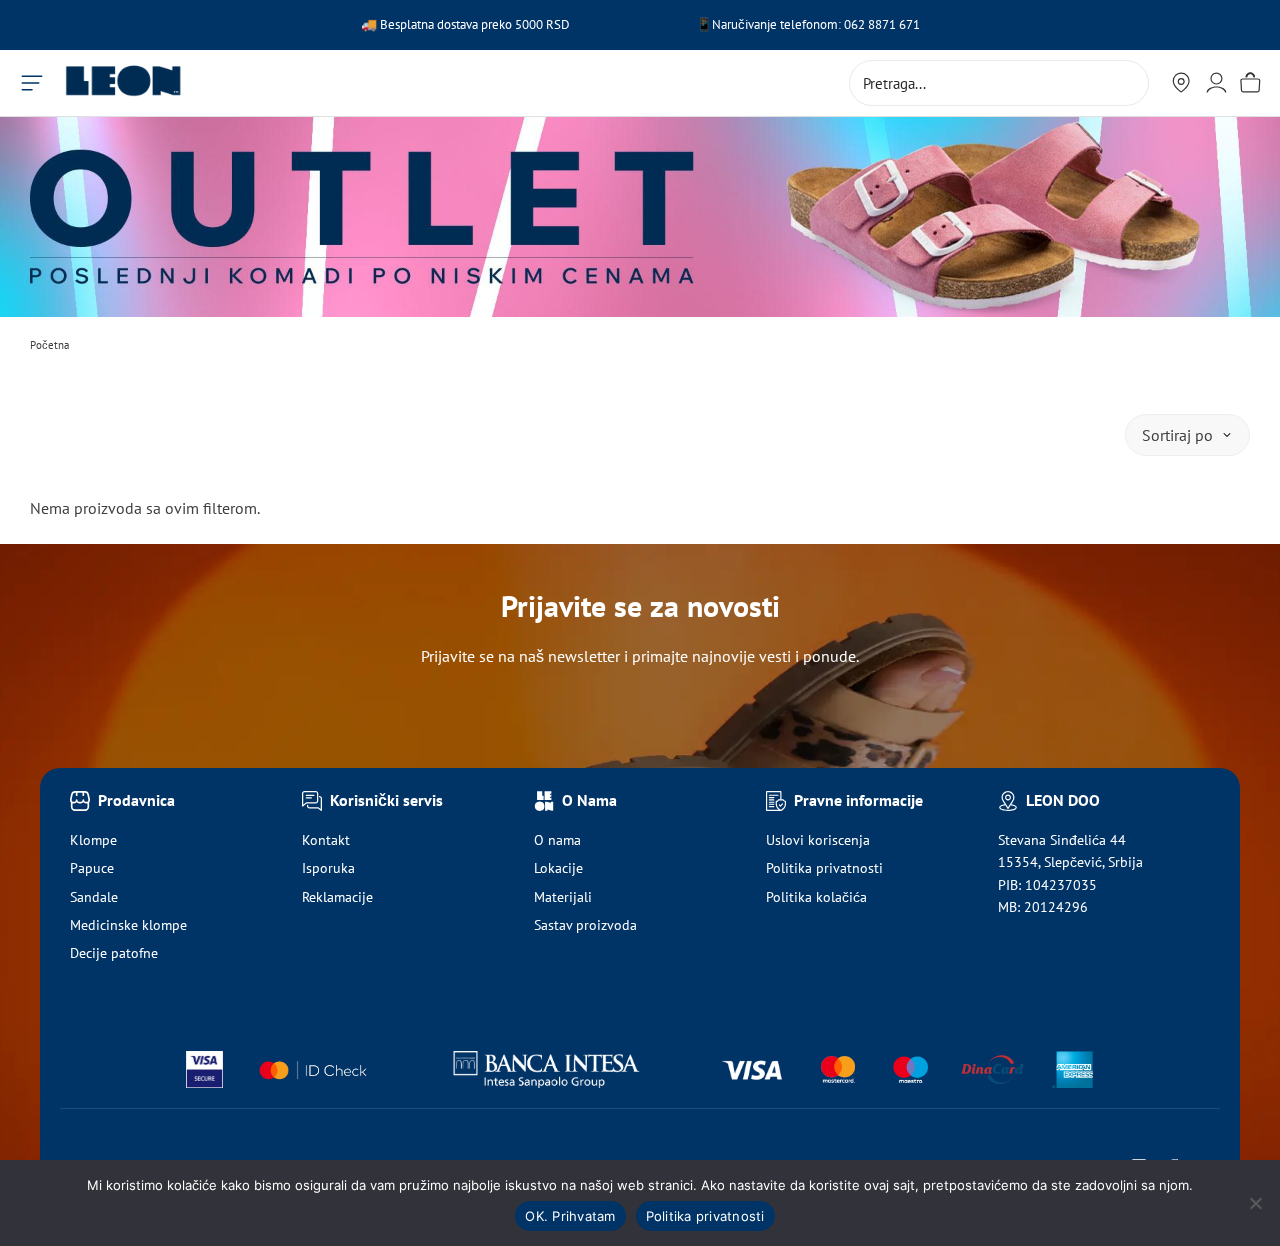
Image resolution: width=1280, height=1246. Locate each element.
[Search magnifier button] (1126, 83)
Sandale (94, 897)
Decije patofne (114, 953)
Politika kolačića (816, 897)
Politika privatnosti (824, 868)
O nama (557, 840)
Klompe (93, 840)
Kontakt (326, 840)
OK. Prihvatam (570, 1216)
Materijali (563, 897)
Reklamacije (337, 897)
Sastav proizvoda (585, 925)
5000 (530, 24)
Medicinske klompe (128, 925)
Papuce (92, 868)
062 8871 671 (882, 24)
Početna (49, 345)
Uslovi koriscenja (818, 840)
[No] (1255, 1203)
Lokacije (558, 868)
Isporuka (328, 868)
